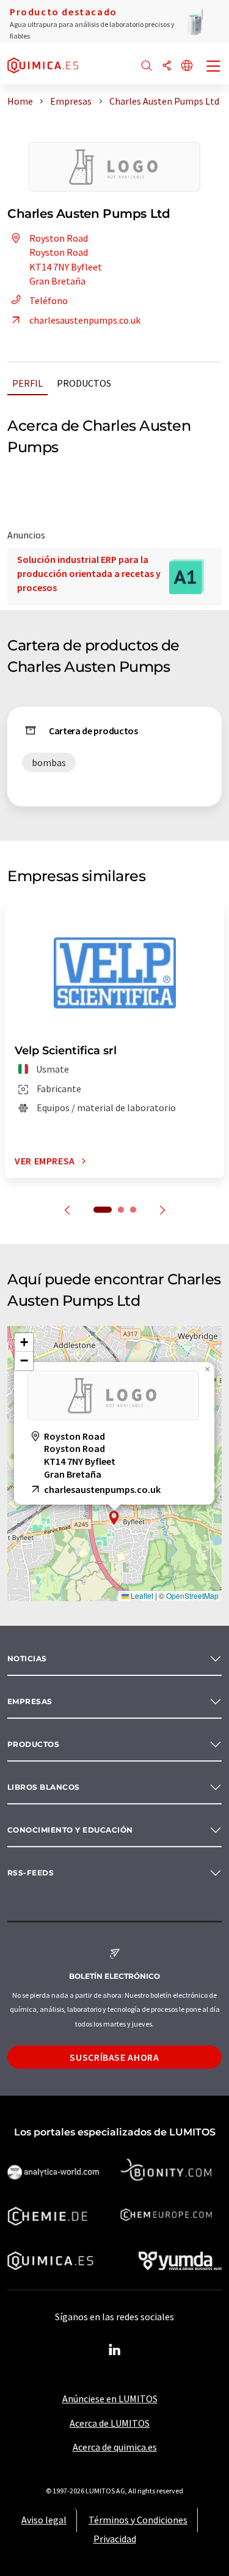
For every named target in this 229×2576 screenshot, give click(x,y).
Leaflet (141, 1595)
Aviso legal (44, 2520)
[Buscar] (147, 66)
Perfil (27, 383)
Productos (84, 383)
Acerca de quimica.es (115, 2447)
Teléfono (49, 300)
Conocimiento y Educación (70, 1830)
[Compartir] (167, 66)
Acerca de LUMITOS (110, 2423)
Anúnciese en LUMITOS (110, 2399)
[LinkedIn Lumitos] (115, 2350)
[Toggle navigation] (214, 67)
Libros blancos (44, 1787)
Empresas (30, 1701)
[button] (114, 1518)
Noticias (27, 1658)
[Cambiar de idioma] (187, 66)
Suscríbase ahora (114, 2057)
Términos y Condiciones (138, 2520)
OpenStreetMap (192, 1595)
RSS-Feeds (31, 1873)
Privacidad (115, 2539)
